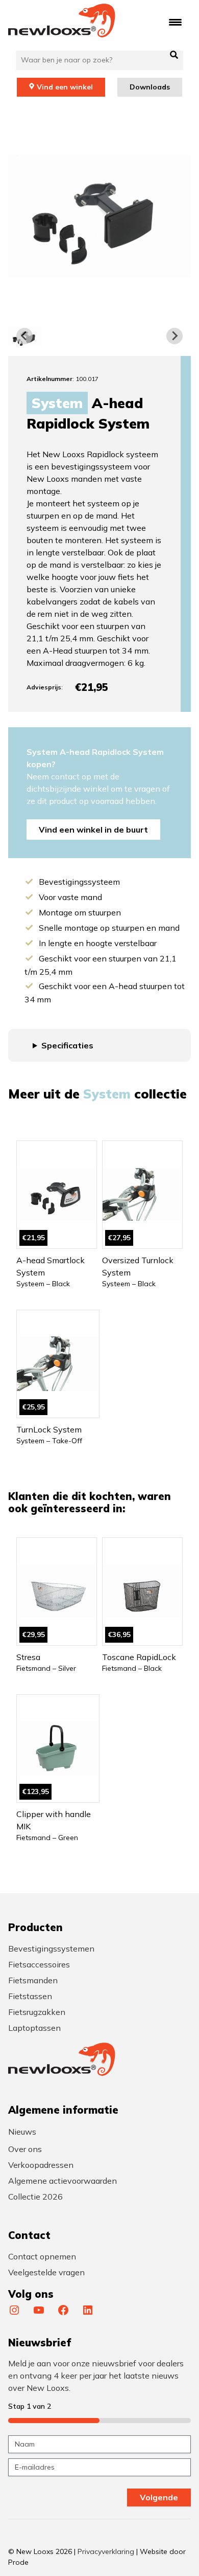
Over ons (25, 2149)
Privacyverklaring (106, 2551)
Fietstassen (30, 1996)
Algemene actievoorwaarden (63, 2181)
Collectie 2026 (35, 2197)
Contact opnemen (42, 2256)
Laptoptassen (34, 2028)
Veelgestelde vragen (46, 2272)
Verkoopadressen (41, 2165)
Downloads (150, 87)
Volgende (159, 2497)
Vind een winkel (65, 87)
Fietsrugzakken (37, 2012)
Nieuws (22, 2132)
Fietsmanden (33, 1980)
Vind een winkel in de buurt (93, 830)
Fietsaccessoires (39, 1964)
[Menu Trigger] (175, 22)
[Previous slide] (24, 336)
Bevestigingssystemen (51, 1948)
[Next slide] (175, 336)
